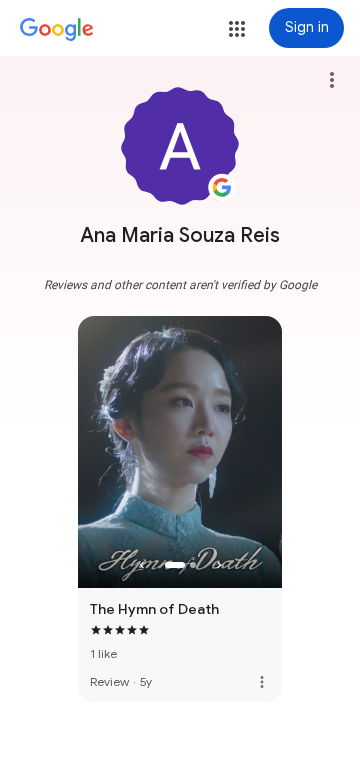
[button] (237, 29)
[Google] (57, 30)
